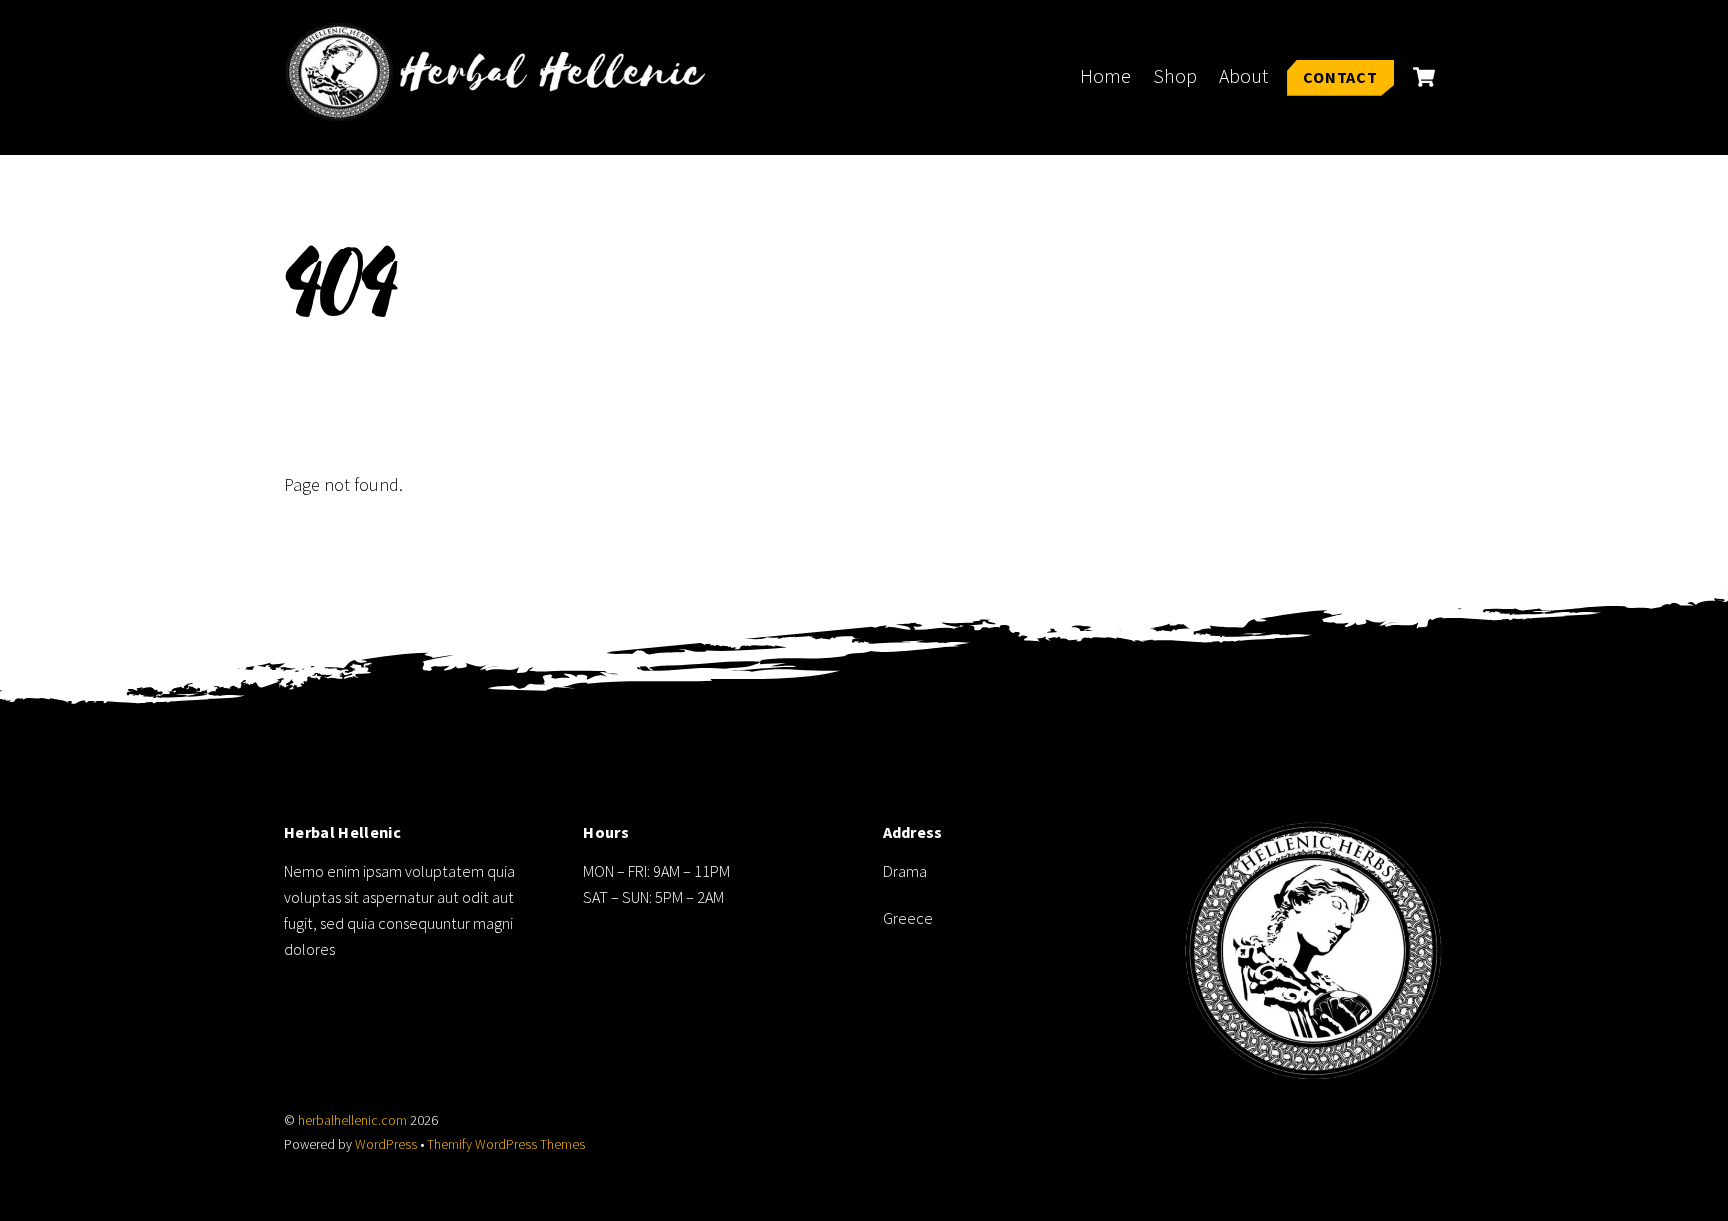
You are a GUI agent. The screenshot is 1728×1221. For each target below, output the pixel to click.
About (1243, 76)
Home (1105, 76)
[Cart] (1424, 77)
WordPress (386, 1144)
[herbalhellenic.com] (504, 109)
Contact (1340, 77)
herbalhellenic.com (352, 1120)
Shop (1175, 76)
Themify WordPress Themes (506, 1144)
